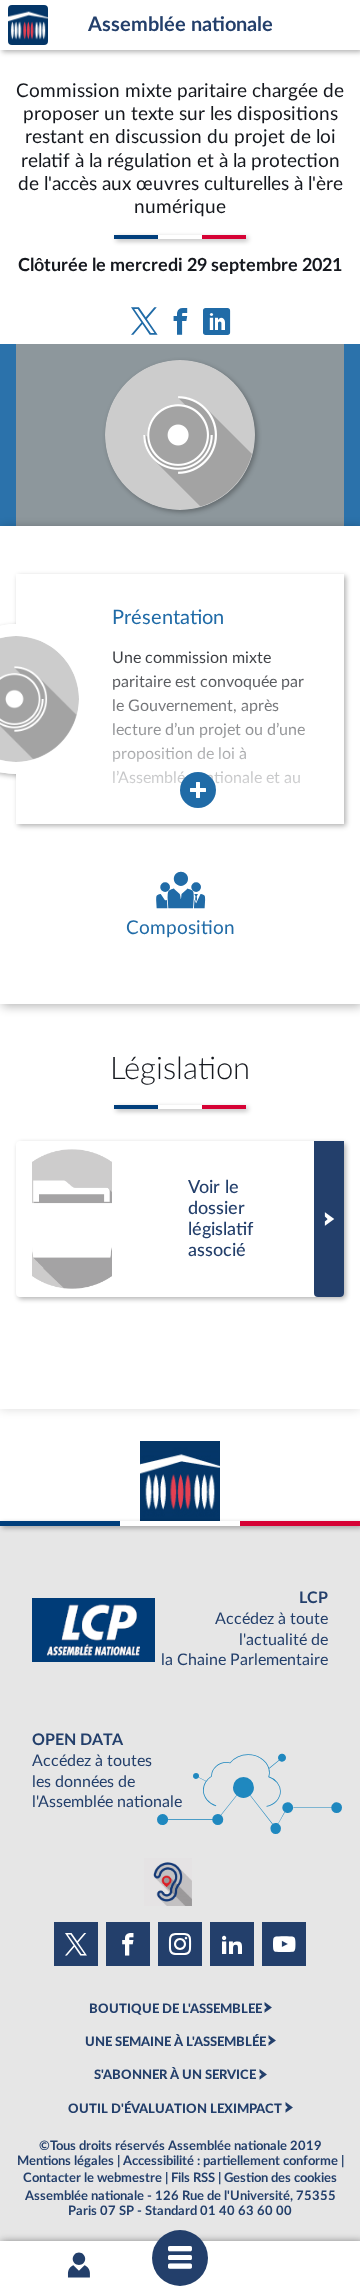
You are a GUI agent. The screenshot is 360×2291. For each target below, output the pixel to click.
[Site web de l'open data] (180, 1771)
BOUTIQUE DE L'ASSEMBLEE (175, 2009)
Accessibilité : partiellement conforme (230, 2161)
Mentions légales (65, 2161)
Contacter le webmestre (92, 2178)
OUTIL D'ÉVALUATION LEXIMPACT (175, 2109)
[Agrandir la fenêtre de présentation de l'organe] (198, 790)
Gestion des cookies (280, 2178)
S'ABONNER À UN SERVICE (175, 2075)
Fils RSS (193, 2178)
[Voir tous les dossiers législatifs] (180, 1219)
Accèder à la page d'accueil (28, 25)
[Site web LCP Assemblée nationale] (180, 1629)
